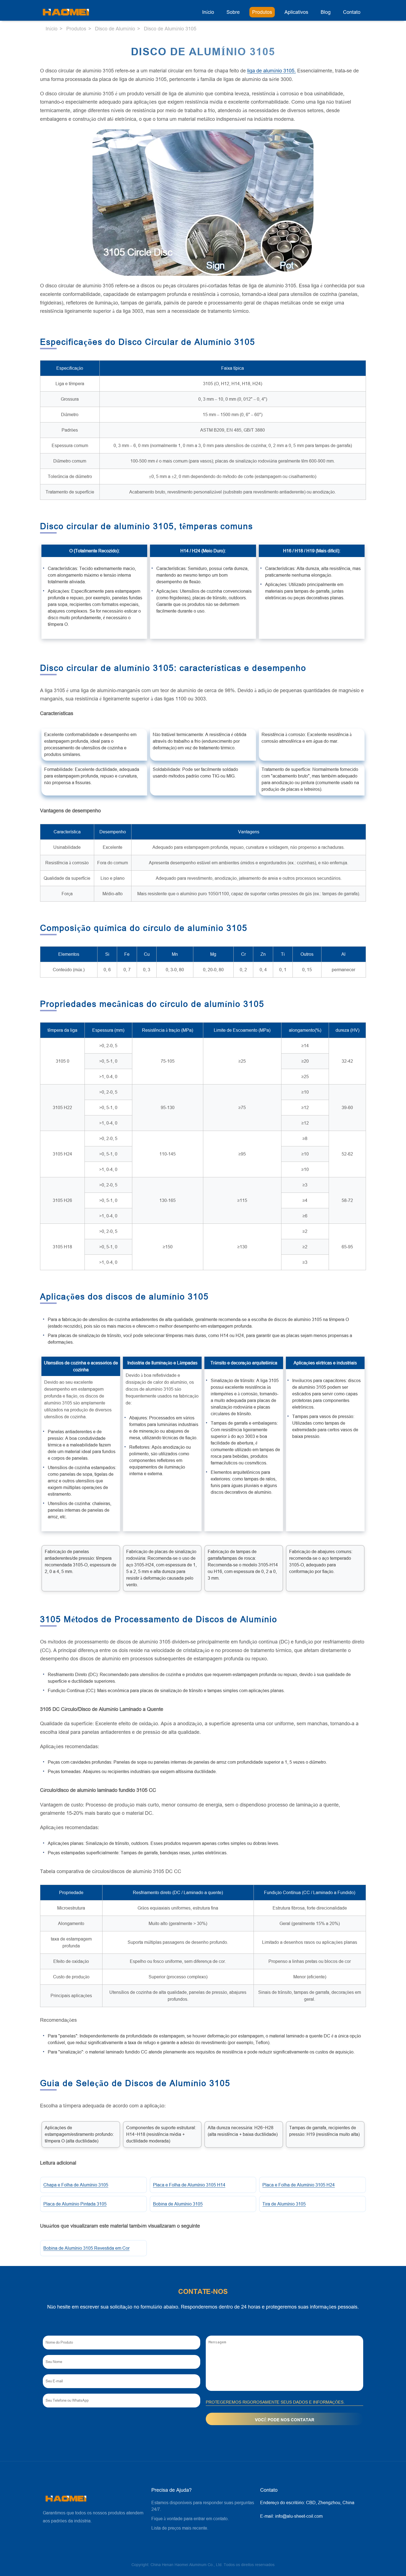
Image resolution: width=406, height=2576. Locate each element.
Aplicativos (296, 12)
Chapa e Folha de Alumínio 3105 (76, 2185)
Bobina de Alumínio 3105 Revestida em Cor (86, 2248)
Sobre (233, 12)
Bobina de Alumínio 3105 (178, 2204)
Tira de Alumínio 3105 (284, 2204)
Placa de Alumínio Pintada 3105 (75, 2204)
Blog (326, 12)
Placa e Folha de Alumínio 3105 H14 (189, 2185)
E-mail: (291, 2516)
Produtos (262, 12)
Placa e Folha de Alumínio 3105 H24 (299, 2185)
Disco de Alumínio (115, 29)
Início (208, 12)
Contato (352, 12)
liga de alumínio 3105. (271, 71)
